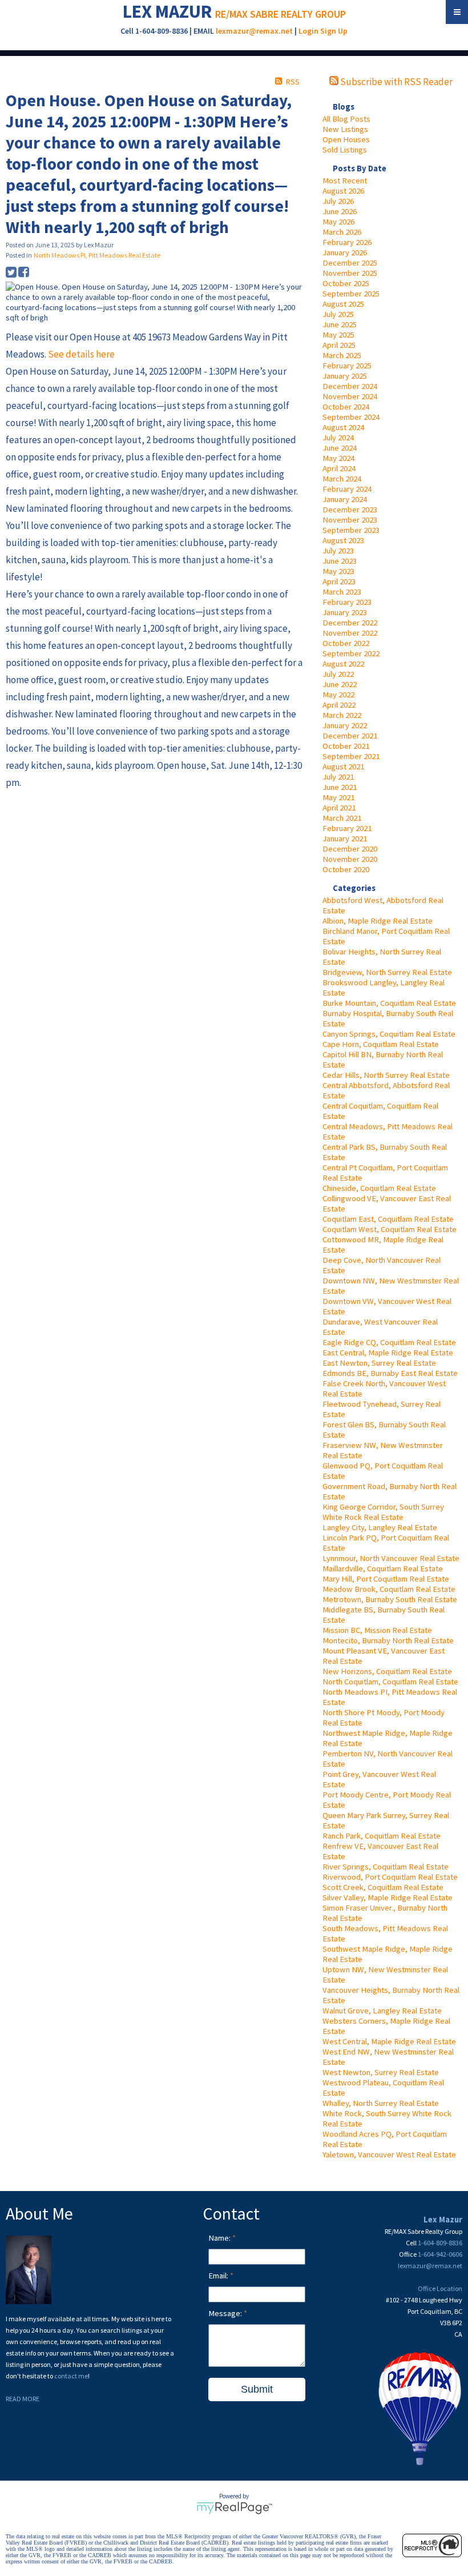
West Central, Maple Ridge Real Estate (389, 2041)
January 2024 (345, 499)
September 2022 (351, 653)
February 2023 (347, 602)
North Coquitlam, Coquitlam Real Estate (390, 1682)
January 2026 (345, 252)
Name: (220, 2238)
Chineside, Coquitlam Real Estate (379, 1188)
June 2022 (340, 684)
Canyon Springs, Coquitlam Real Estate (389, 1034)
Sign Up (334, 31)
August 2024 (343, 427)
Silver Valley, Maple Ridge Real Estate (388, 1897)
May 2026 (338, 222)
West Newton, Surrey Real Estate (381, 2072)
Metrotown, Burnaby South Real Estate (390, 1599)
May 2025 (338, 335)
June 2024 (340, 448)
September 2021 (351, 756)
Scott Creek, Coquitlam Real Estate (383, 1887)
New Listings (345, 129)
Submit (257, 2389)
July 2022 (338, 674)
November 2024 (350, 396)
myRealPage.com (234, 2508)
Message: (226, 2313)
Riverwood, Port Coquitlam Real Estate (390, 1877)
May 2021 (338, 797)
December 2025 (350, 263)
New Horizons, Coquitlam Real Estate (387, 1671)
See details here (81, 354)
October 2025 (346, 283)
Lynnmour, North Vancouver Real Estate (391, 1558)
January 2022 (345, 725)
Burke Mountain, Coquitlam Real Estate (389, 1003)
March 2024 (342, 479)
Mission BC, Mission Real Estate (377, 1630)
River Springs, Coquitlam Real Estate (386, 1867)
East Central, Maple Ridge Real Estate (388, 1353)
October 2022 (346, 643)
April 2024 (339, 468)
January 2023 (345, 612)
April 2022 (339, 705)
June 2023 (340, 561)
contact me (71, 2376)
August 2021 (343, 767)
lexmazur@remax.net (254, 31)
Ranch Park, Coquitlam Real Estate (382, 1836)
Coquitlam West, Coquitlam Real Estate (390, 1229)
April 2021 (339, 808)
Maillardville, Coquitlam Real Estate (383, 1568)
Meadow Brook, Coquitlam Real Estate (389, 1589)
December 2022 (350, 623)
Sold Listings (345, 150)
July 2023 (338, 551)
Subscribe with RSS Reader (396, 82)
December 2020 (350, 849)
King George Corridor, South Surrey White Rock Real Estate (383, 1512)
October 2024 (346, 407)
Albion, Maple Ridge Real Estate (378, 921)
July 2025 (338, 314)
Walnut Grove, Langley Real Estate (382, 2011)
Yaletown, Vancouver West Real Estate (389, 2154)
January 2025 (345, 376)
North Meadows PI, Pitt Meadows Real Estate (97, 255)
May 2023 (338, 571)
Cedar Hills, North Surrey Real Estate (386, 1075)
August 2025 (343, 304)
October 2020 (346, 869)
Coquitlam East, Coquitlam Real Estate (388, 1219)
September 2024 (351, 417)
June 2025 (340, 324)
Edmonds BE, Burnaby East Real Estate (390, 1373)
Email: (219, 2276)
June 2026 (340, 211)
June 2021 (340, 787)
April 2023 (339, 581)
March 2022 (342, 715)
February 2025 (347, 366)
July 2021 (338, 777)
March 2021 (342, 818)
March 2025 (342, 355)
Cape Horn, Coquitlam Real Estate (381, 1044)
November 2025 (350, 273)
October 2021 (346, 746)
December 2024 (350, 386)
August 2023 (343, 540)
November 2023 (350, 520)
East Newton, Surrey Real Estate (379, 1363)
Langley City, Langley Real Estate (380, 1527)
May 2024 (338, 458)
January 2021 (345, 838)
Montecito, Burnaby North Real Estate (388, 1640)
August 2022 (343, 664)
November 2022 (350, 633)
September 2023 (351, 530)
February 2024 (347, 489)
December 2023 (350, 509)
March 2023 (342, 592)
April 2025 (339, 345)
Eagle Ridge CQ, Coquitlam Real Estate (389, 1342)
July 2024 (338, 438)
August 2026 (343, 191)
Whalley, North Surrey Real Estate (381, 2103)
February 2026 (347, 242)
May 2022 (338, 695)
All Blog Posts (346, 119)
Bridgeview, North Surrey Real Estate (387, 972)
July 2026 (338, 201)
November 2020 (350, 859)
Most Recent (345, 180)
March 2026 (342, 232)
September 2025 (351, 294)
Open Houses (346, 139)
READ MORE (23, 2399)
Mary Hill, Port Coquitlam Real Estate (386, 1579)
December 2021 (350, 736)
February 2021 (347, 828)
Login (308, 31)
